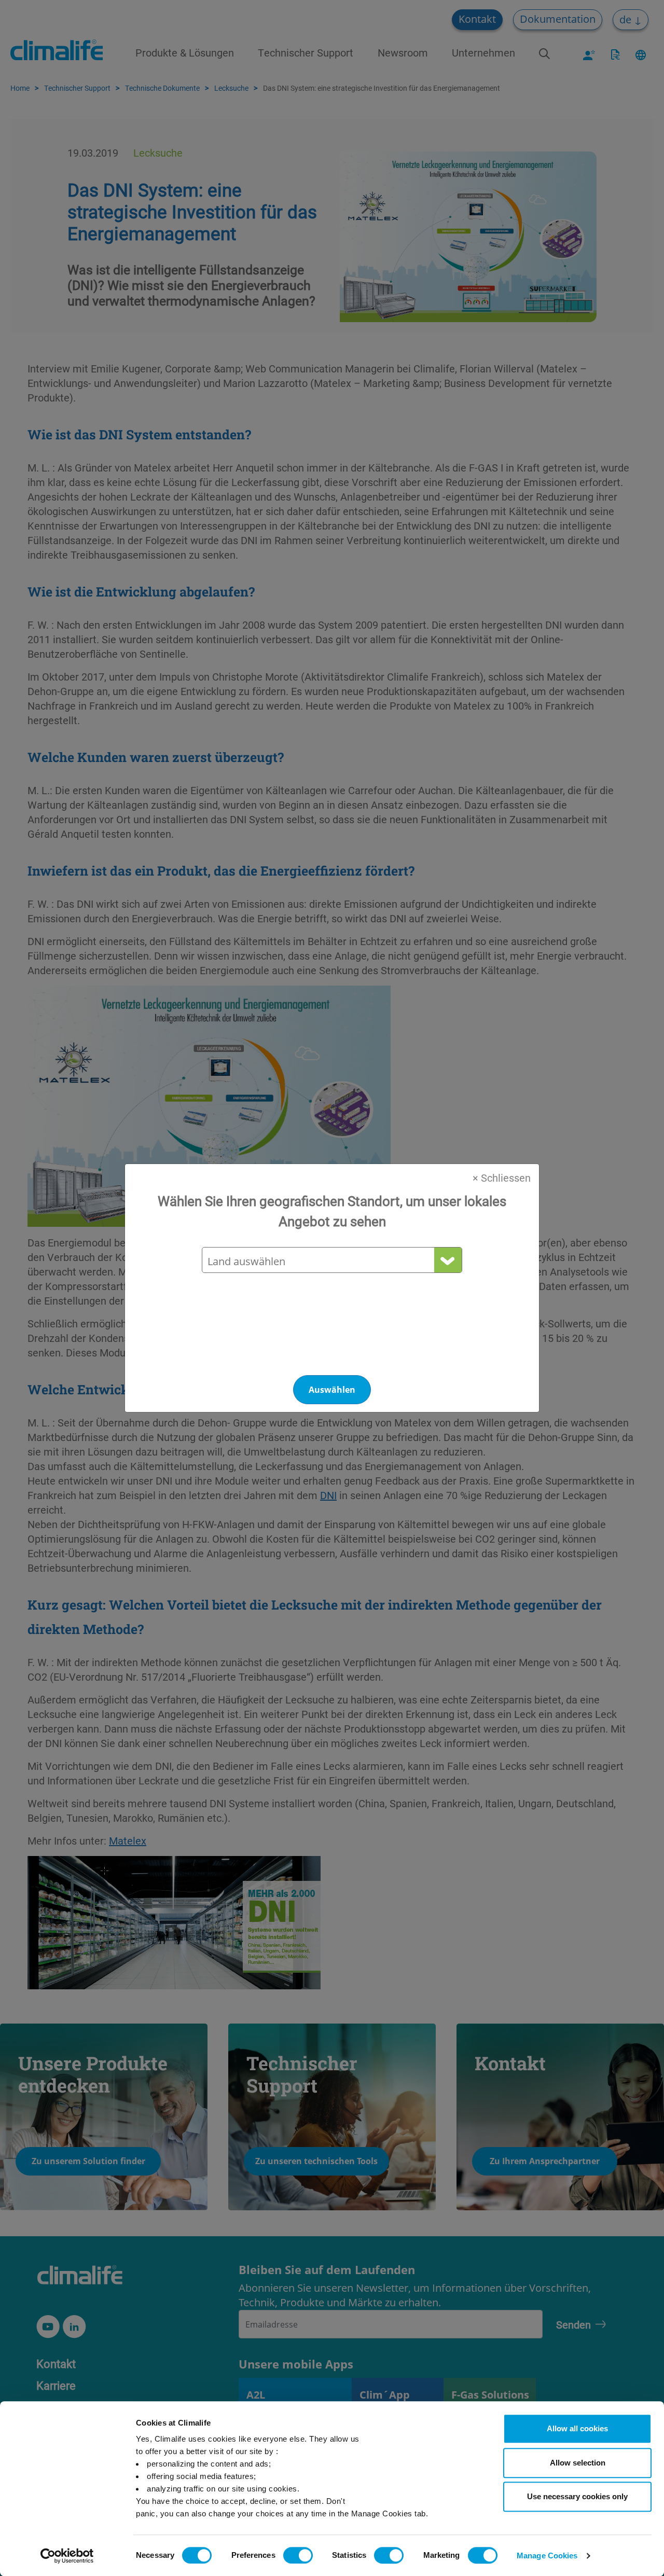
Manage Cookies (547, 2556)
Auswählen (332, 1390)
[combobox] (331, 1261)
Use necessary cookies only (577, 2496)
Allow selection (578, 2463)
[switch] (298, 2555)
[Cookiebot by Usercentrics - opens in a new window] (67, 2556)
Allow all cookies (577, 2428)
